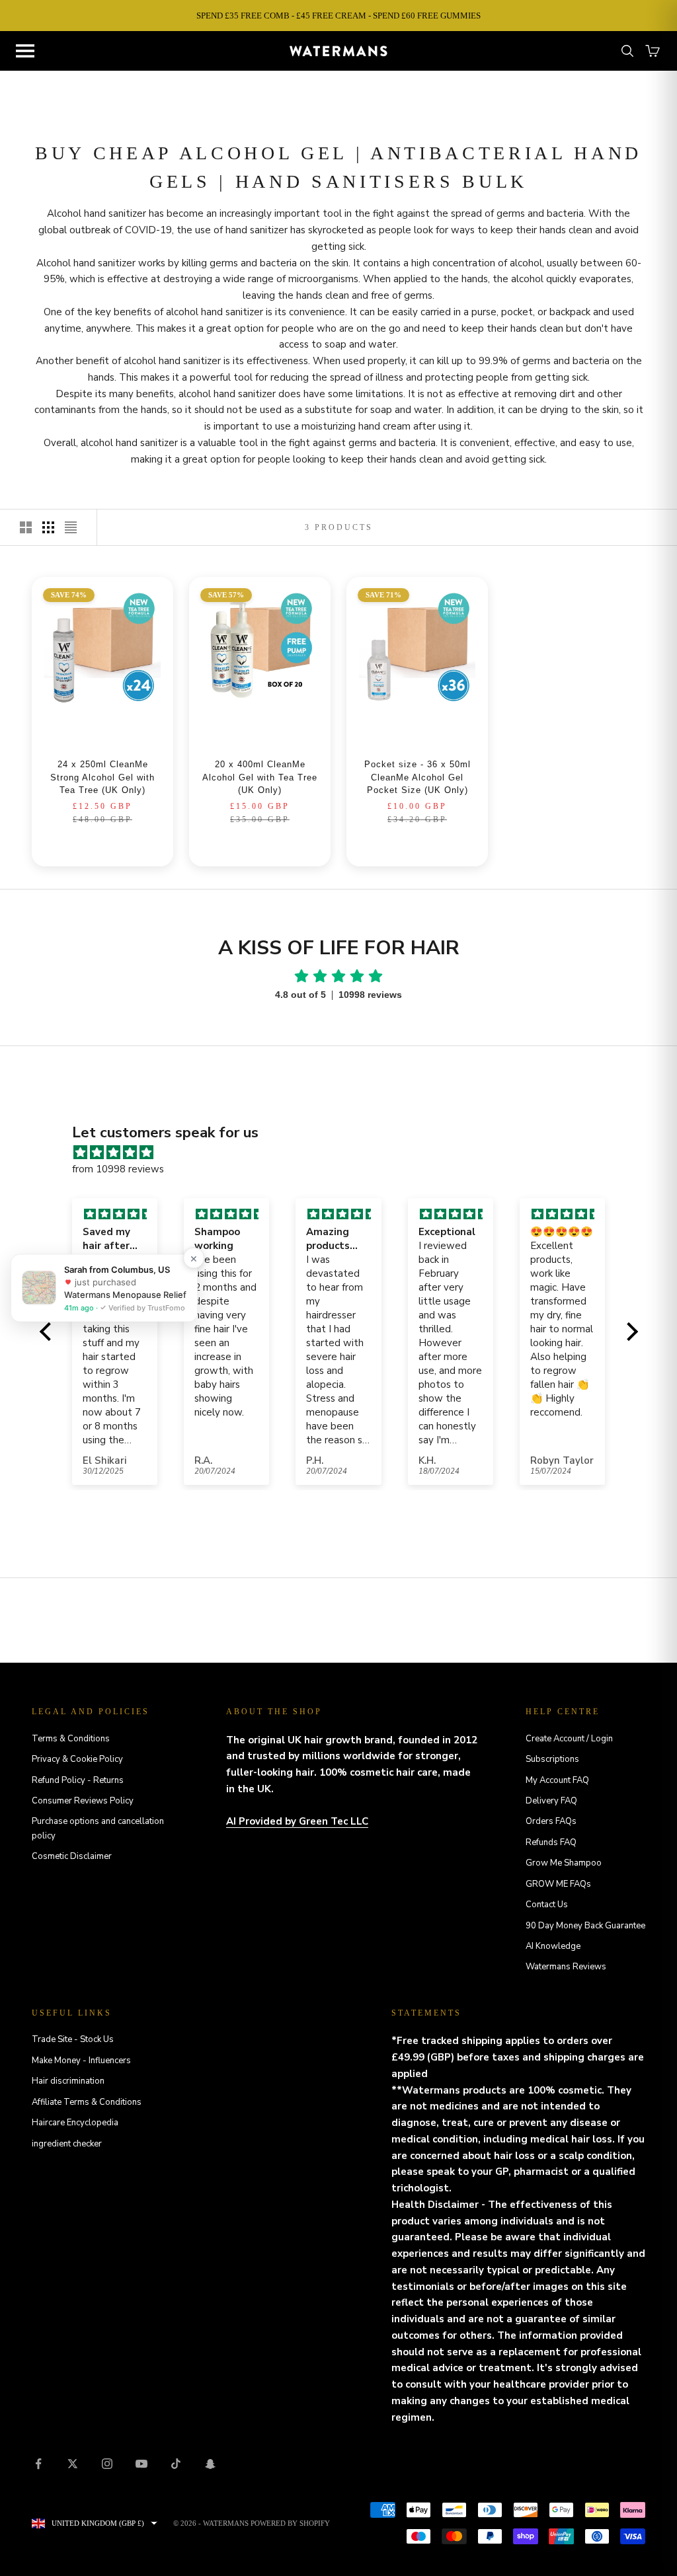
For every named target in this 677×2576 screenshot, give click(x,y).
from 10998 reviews (118, 1169)
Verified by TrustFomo (146, 1307)
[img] (345, 1153)
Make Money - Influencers (81, 2061)
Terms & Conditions (71, 1739)
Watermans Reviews (566, 1967)
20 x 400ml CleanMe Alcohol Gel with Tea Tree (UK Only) (260, 777)
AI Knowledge (553, 1946)
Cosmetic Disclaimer (72, 1856)
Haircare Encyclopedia (75, 2123)
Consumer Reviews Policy (83, 1801)
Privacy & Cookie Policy (77, 1759)
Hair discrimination (68, 2081)
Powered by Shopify (290, 2523)
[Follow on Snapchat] (210, 2464)
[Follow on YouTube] (141, 2464)
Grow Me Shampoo (564, 1863)
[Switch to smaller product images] (48, 527)
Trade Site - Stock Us (73, 2039)
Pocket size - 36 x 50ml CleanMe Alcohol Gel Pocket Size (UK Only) (418, 777)
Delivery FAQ (551, 1801)
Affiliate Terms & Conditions (87, 2102)
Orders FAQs (551, 1821)
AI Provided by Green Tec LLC (297, 1821)
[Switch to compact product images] (71, 527)
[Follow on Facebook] (38, 2464)
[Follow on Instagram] (107, 2464)
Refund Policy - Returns (78, 1780)
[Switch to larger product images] (26, 527)
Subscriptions (552, 1759)
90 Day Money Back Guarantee (585, 1926)
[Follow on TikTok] (176, 2464)
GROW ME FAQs (558, 1884)
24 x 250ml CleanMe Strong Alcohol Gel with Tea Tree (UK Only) (102, 777)
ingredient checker (67, 2144)
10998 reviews (370, 995)
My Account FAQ (557, 1780)
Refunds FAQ (551, 1842)
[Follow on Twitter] (73, 2464)
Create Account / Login (569, 1739)
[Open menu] (25, 51)
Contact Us (547, 1905)
